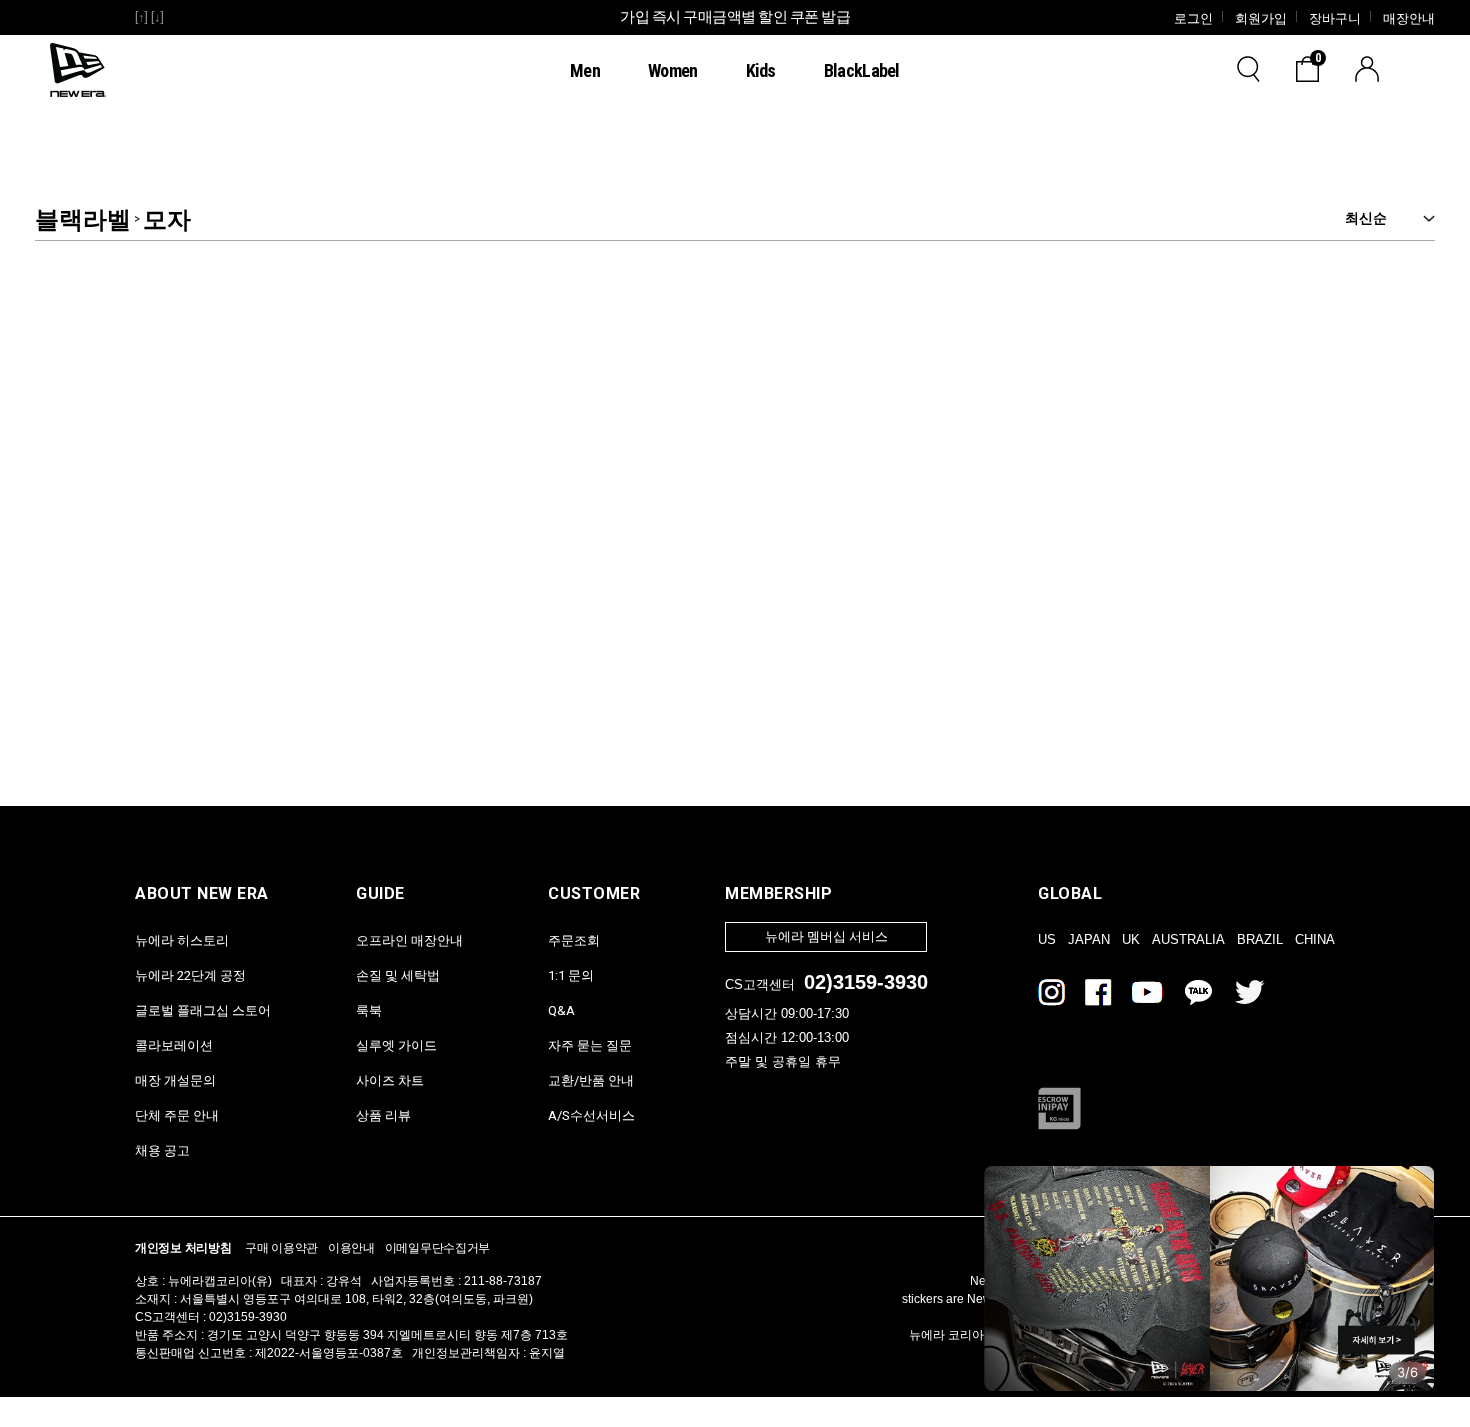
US (1047, 939)
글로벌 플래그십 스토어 (203, 1010)
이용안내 (351, 1248)
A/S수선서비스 (591, 1115)
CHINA (1315, 939)
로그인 (1193, 18)
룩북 (369, 1010)
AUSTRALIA (1188, 939)
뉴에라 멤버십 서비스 (826, 936)
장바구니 (1335, 18)
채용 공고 (162, 1150)
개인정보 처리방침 (183, 1248)
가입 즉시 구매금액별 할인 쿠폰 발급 (735, 17)
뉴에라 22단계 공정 (190, 975)
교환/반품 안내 (591, 1080)
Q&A (561, 1010)
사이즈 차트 (390, 1080)
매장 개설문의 (175, 1080)
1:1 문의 (571, 975)
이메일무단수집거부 (437, 1248)
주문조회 (574, 940)
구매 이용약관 (281, 1248)
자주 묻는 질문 (590, 1045)
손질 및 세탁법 (398, 975)
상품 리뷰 (383, 1115)
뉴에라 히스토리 (182, 940)
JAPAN (1089, 939)
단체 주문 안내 (177, 1115)
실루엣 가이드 (396, 1045)
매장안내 (1409, 18)
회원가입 (1261, 18)
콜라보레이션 (174, 1045)
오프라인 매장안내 (409, 940)
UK (1131, 939)
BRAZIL (1260, 939)
